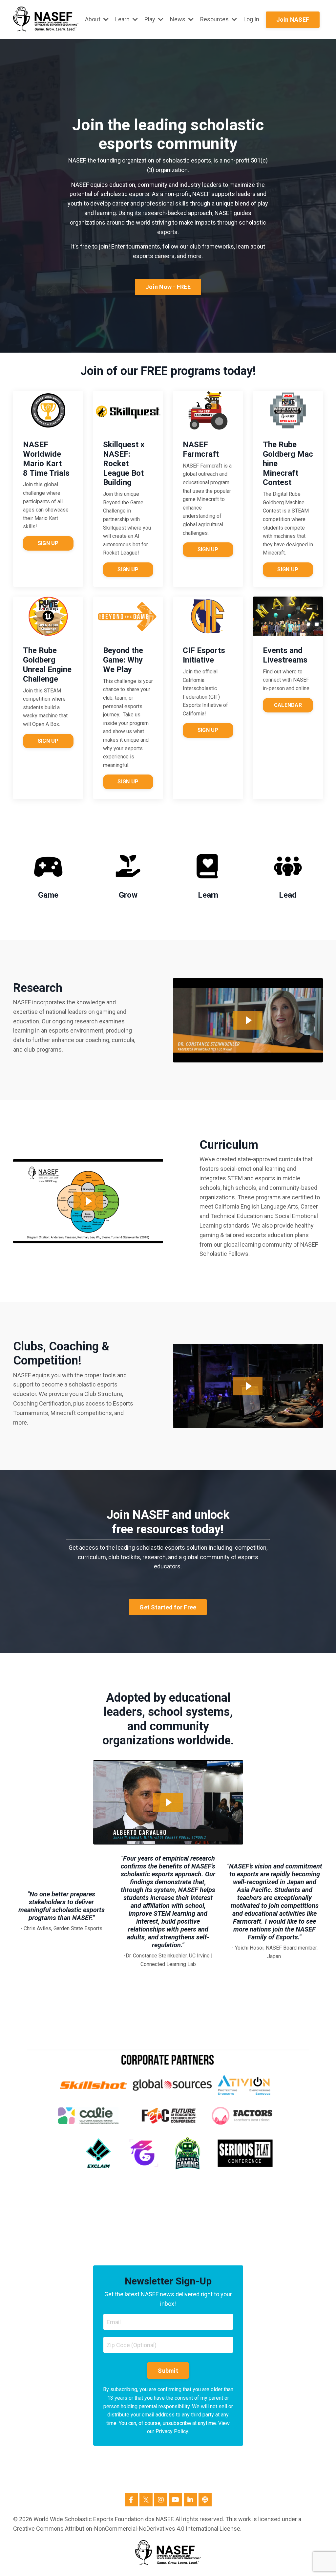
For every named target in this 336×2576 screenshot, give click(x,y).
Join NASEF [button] (293, 20)
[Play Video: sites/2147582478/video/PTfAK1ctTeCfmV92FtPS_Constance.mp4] (248, 1020)
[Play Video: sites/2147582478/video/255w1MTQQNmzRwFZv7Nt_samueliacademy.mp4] (88, 1201)
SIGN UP (48, 543)
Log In (251, 19)
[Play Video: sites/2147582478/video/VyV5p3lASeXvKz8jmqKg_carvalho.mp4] (168, 1802)
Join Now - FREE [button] (168, 287)
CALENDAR (288, 705)
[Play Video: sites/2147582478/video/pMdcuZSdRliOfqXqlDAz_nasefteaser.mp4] (248, 1386)
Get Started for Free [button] (168, 1607)
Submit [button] (168, 2371)
